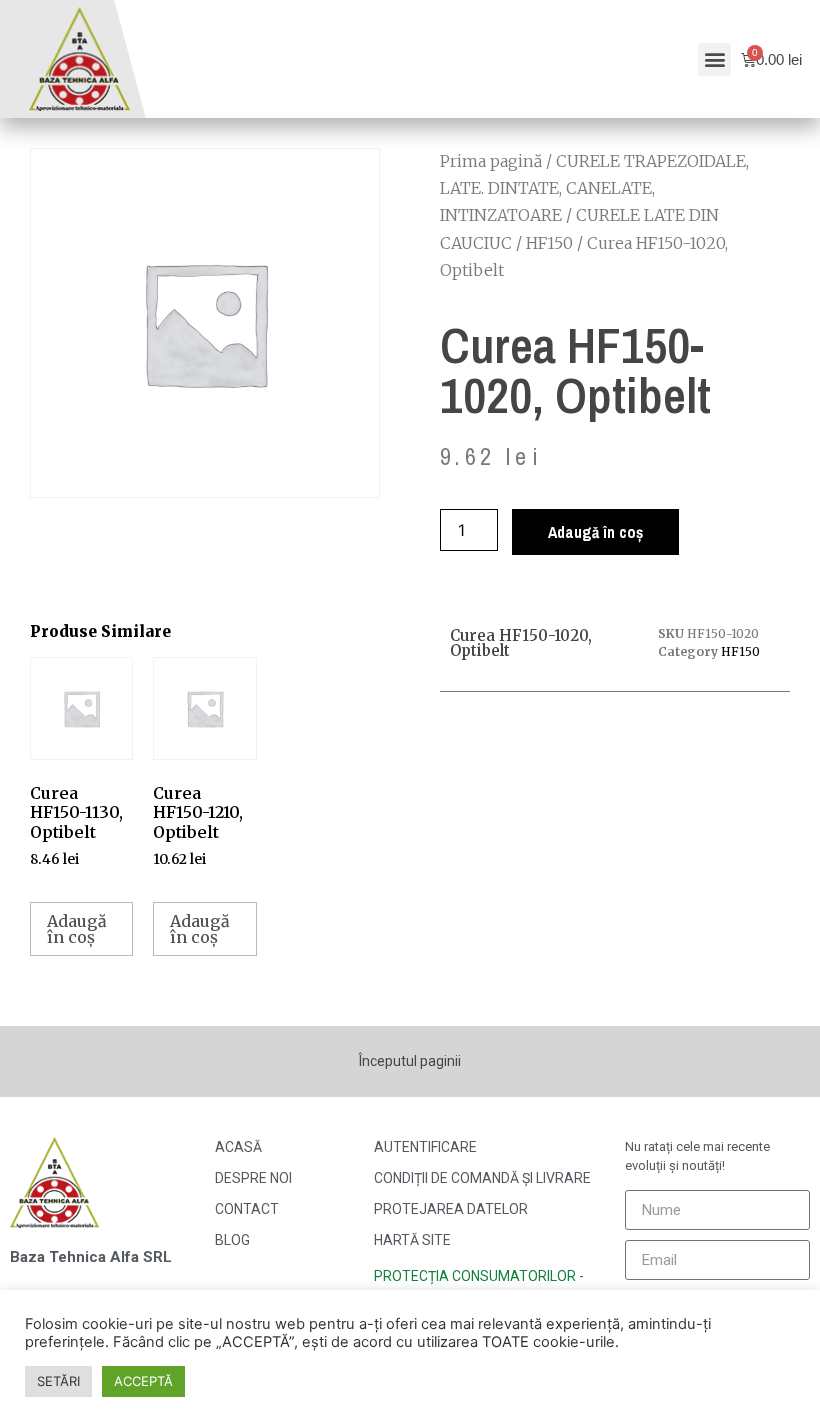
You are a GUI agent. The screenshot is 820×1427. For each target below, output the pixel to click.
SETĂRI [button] (58, 1381)
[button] (714, 59)
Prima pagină (491, 161)
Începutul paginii (410, 1061)
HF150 (549, 243)
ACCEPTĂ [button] (143, 1381)
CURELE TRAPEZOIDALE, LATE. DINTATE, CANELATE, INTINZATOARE (594, 188)
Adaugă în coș (595, 532)
